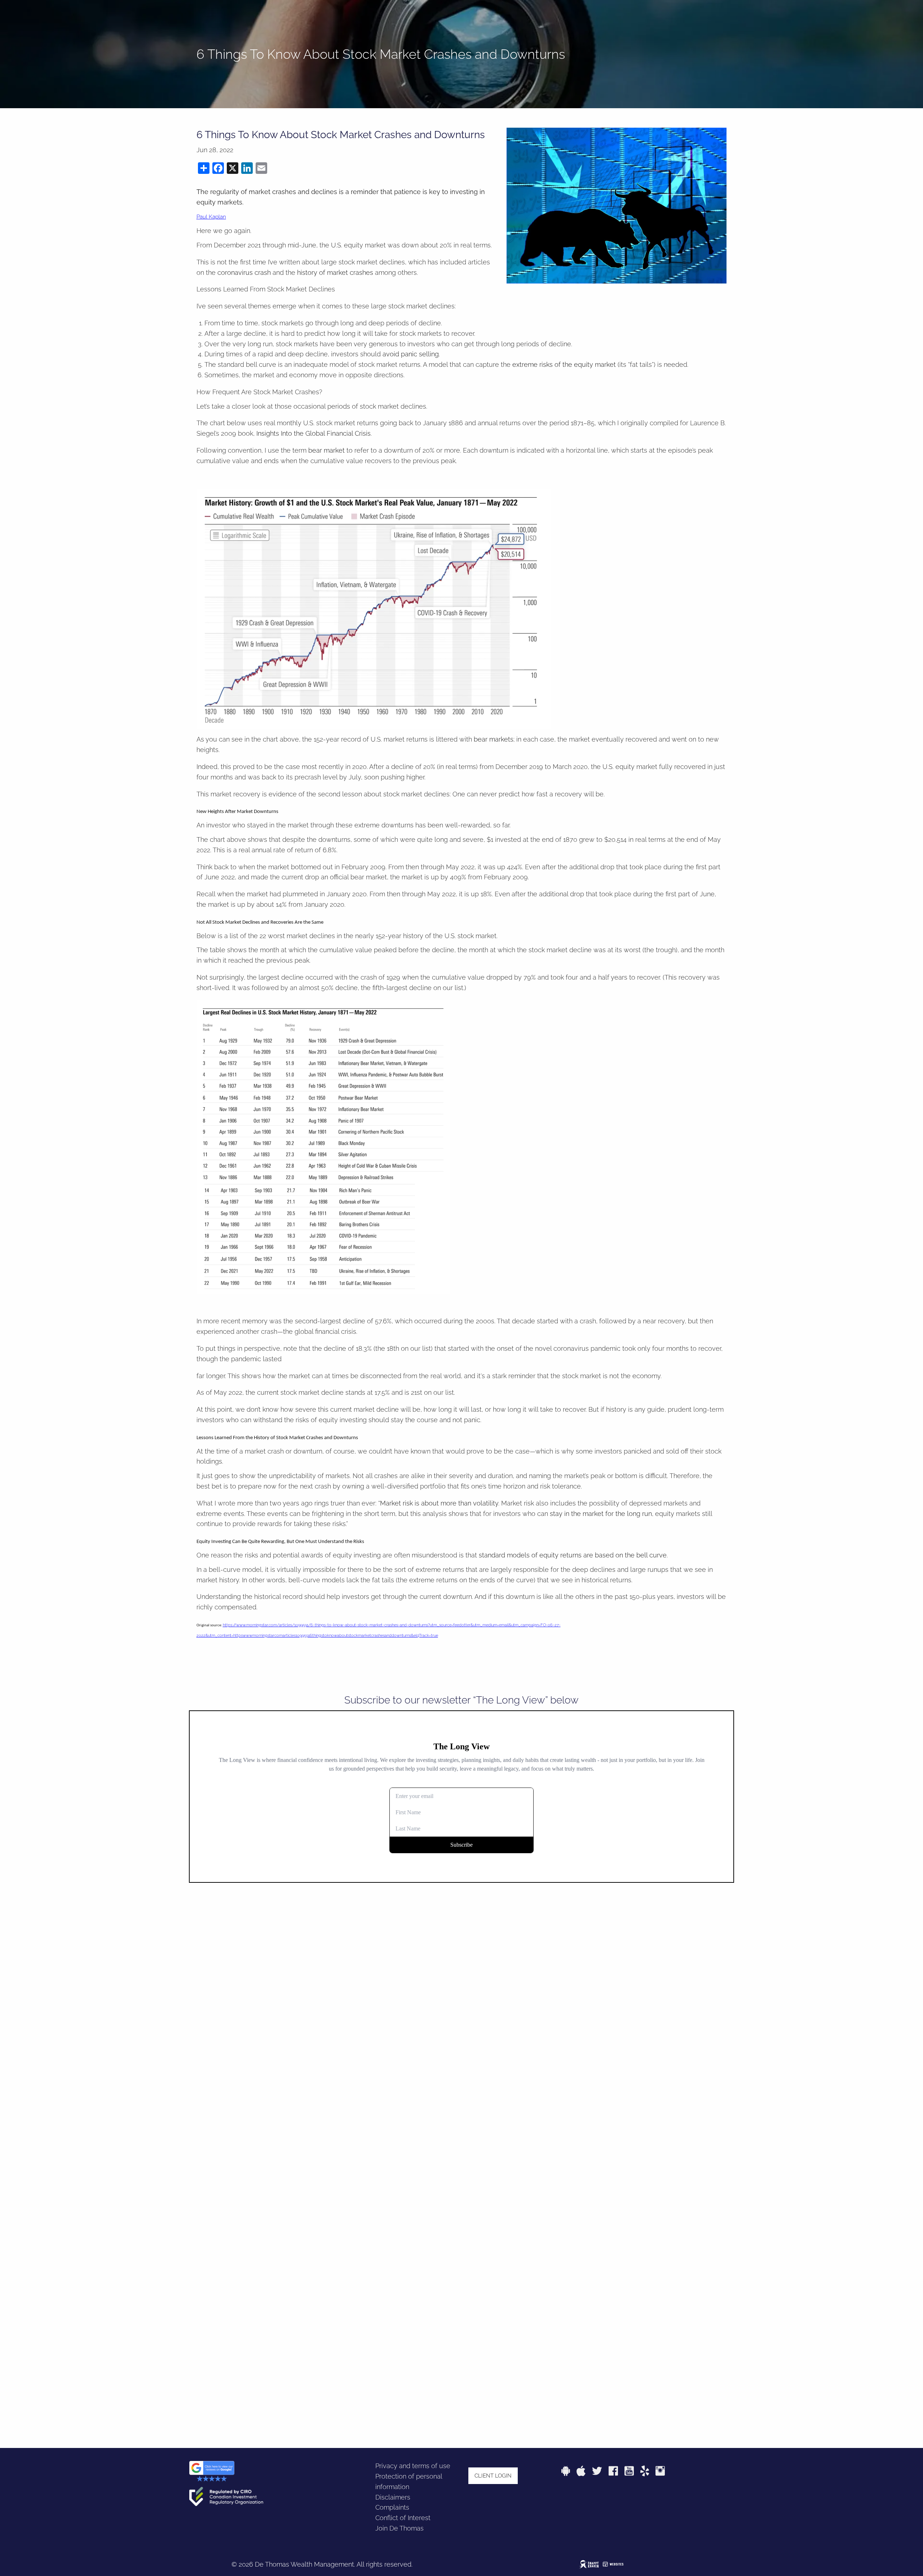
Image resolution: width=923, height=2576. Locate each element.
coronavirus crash (244, 272)
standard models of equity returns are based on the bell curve (573, 1555)
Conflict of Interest (403, 2518)
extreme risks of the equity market (564, 364)
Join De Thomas (399, 2528)
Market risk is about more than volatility (439, 1503)
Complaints (392, 2507)
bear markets (494, 739)
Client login (493, 2476)
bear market (326, 450)
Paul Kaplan (211, 217)
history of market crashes (335, 272)
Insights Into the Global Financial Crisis (313, 433)
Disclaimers (393, 2497)
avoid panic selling (411, 354)
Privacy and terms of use (413, 2466)
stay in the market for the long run (601, 1514)
